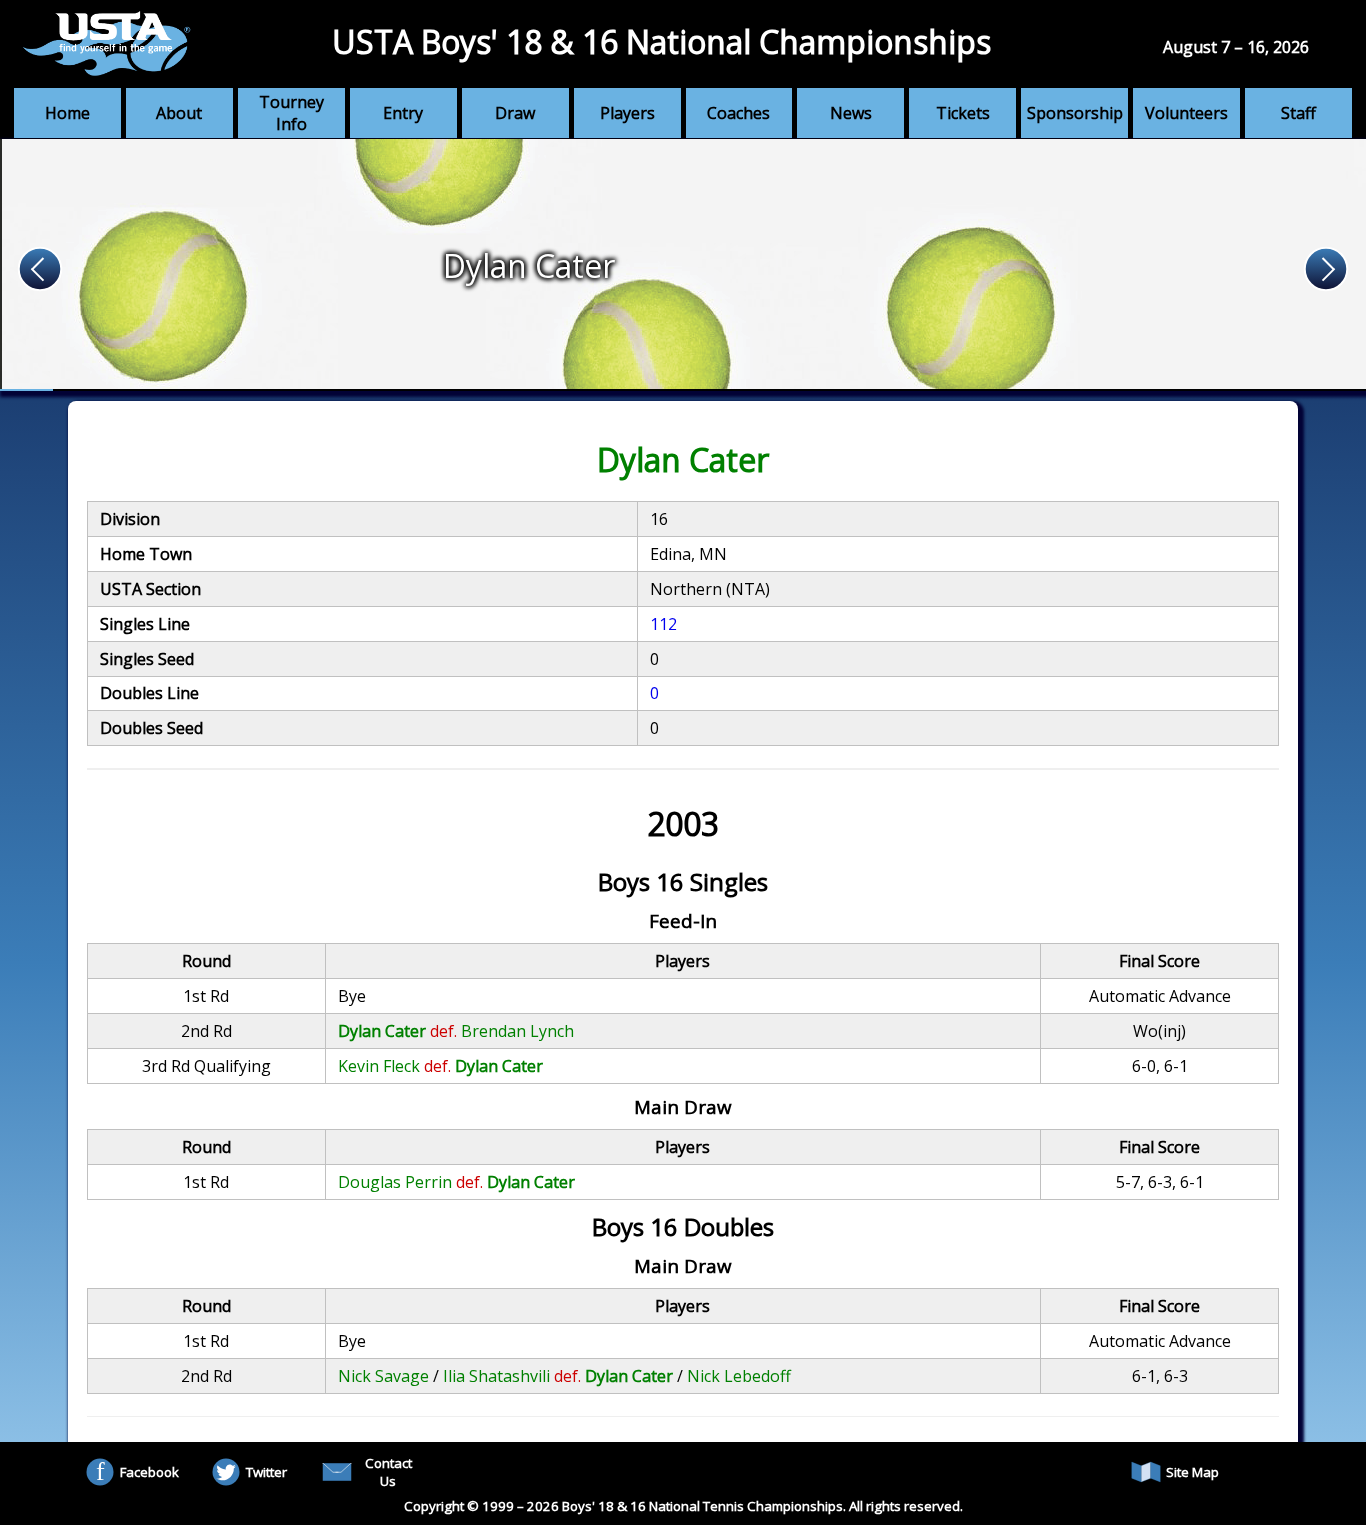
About (179, 113)
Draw (515, 113)
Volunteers (1186, 113)
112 (663, 624)
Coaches (738, 113)
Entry (403, 113)
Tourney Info (291, 113)
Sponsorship (1075, 113)
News (851, 113)
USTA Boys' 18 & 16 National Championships (661, 41)
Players (627, 113)
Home (67, 113)
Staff (1298, 113)
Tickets (963, 113)
